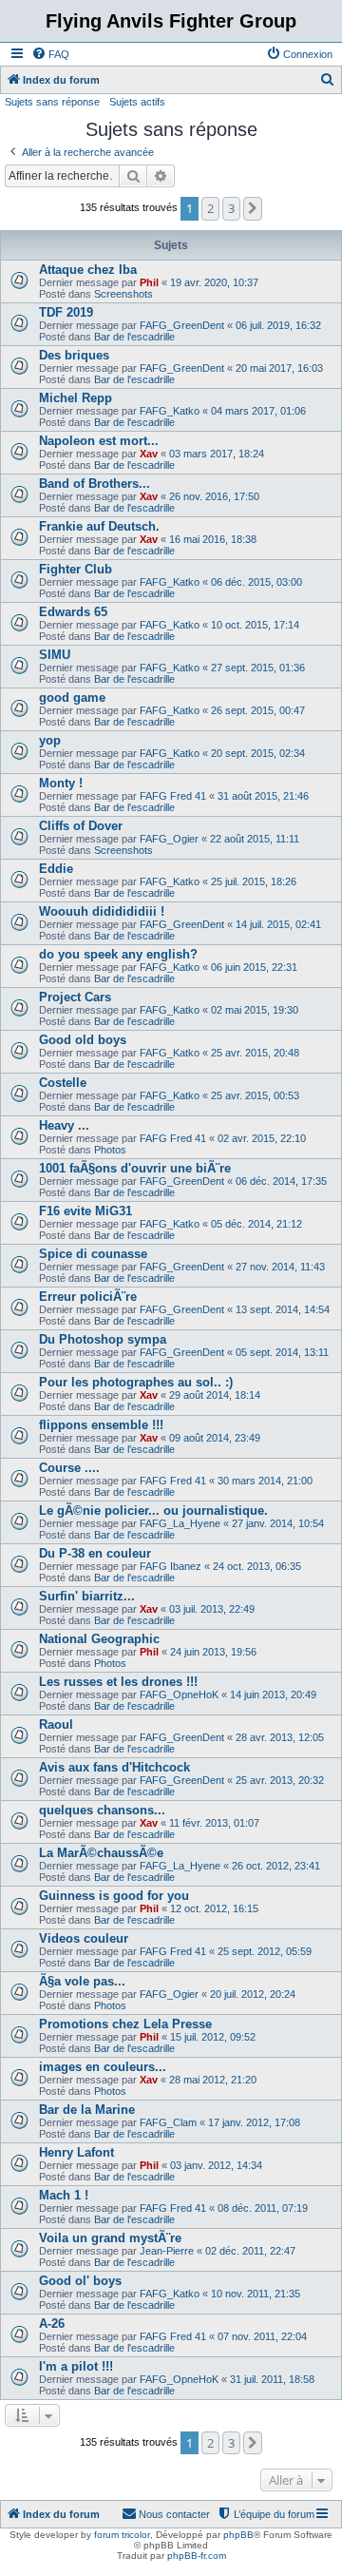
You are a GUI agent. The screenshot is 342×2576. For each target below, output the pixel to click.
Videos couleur (84, 1938)
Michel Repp (76, 398)
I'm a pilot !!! (76, 2366)
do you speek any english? (118, 954)
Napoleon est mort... (99, 441)
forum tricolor (122, 2535)
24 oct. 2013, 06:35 (257, 1566)
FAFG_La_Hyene (180, 1523)
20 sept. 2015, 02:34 (258, 753)
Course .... (69, 1468)
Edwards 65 (73, 612)
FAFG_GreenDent (182, 325)
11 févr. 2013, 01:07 (214, 1823)
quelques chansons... (102, 1810)
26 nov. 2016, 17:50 (214, 496)
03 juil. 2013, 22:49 (212, 1609)
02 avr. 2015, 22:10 (262, 1138)
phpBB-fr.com (197, 2556)
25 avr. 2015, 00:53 (255, 1095)
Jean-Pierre (167, 2251)
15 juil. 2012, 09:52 (213, 2037)
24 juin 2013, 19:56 (213, 1652)
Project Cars (75, 997)
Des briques (74, 355)
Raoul (56, 1724)
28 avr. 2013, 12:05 (280, 1737)
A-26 (52, 2324)
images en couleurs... (103, 2067)
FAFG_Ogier (169, 839)
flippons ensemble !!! (101, 1425)
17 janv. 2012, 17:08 (254, 2122)
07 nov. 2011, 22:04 (262, 2336)
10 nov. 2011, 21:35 (256, 2294)
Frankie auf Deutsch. (99, 526)
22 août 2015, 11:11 (255, 839)
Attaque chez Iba (88, 270)
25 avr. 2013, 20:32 (280, 1780)
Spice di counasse (93, 1254)
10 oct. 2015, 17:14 (255, 625)
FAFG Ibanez (171, 1566)
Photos (110, 1150)
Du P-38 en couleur (95, 1553)
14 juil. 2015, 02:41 (278, 924)
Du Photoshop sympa (103, 1339)
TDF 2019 (66, 312)
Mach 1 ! (64, 2195)
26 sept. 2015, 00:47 (258, 710)
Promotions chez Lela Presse (125, 2024)
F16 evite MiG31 (85, 1211)
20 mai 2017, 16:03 (279, 368)
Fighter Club (76, 569)
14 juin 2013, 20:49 (273, 1695)
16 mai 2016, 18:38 (213, 539)
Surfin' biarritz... (87, 1596)
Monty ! (61, 783)
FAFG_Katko (170, 411)
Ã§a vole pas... (82, 1981)
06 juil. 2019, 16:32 (278, 325)
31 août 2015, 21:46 (263, 796)
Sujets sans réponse (52, 102)
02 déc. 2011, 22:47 (250, 2251)
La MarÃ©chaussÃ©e (101, 1853)
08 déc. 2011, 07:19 (263, 2208)
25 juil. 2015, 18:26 (254, 881)
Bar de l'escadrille (134, 337)
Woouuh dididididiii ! (102, 911)
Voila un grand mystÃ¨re (110, 2238)
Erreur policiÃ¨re (88, 1297)
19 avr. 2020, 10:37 (214, 282)
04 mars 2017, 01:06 (258, 411)
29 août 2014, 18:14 (215, 1395)
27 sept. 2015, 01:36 (258, 668)
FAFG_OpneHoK (179, 1695)
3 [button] (231, 208)
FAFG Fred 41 (173, 796)
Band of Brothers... (95, 484)
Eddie (56, 869)
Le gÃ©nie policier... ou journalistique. (153, 1511)
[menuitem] (50, 54)
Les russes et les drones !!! (118, 1682)
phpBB (238, 2535)
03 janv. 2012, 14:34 (216, 2165)
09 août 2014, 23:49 (215, 1438)
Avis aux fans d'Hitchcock (114, 1767)
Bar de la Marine (87, 2110)
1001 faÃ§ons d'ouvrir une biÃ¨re (135, 1168)
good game (72, 697)
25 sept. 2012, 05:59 (265, 1951)
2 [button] (210, 208)
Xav (149, 454)
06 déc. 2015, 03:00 (256, 582)
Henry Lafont (76, 2152)
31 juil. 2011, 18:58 (272, 2379)
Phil (149, 282)
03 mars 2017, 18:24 (217, 454)
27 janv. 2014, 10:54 (278, 1523)
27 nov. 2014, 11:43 (280, 1267)
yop (50, 740)
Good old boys (83, 1040)
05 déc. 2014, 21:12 (256, 1224)
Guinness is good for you (114, 1896)
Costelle (63, 1083)
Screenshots (123, 294)
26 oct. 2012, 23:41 (276, 1866)
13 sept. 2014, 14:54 (283, 1309)
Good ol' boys (80, 2281)
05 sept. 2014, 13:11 (282, 1352)
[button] (253, 208)
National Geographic (99, 1639)
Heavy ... (64, 1125)
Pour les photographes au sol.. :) (136, 1382)
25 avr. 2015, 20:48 (255, 1053)
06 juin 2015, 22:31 (254, 967)
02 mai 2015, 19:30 (255, 1010)
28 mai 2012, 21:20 (213, 2080)
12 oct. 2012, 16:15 (214, 1908)
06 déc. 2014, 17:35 (281, 1181)
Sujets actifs (137, 102)
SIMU (55, 655)
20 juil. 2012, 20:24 (253, 1994)
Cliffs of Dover (81, 826)
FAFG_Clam (168, 2122)
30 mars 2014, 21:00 (265, 1481)
